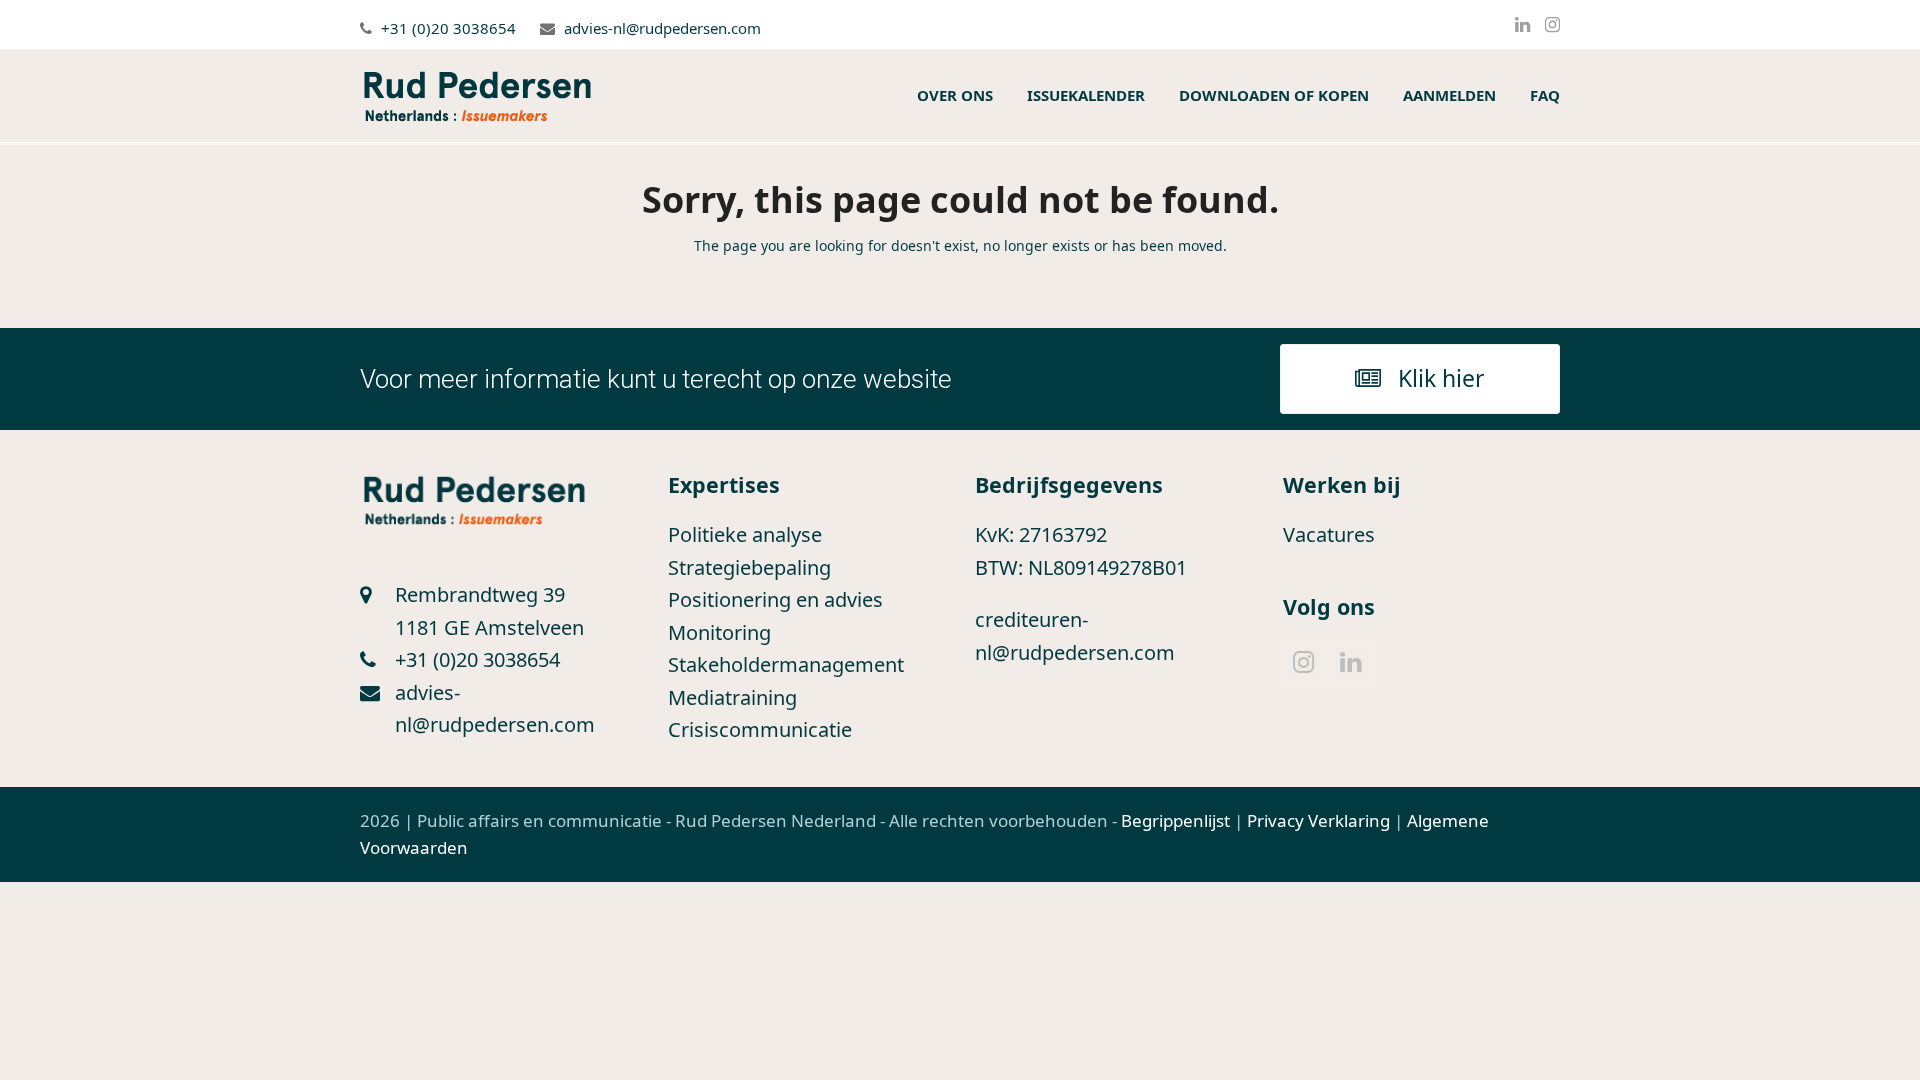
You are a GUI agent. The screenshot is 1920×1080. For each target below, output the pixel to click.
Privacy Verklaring (1318, 820)
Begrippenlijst (1175, 820)
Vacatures (1329, 534)
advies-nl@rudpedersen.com (662, 28)
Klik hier (1441, 378)
